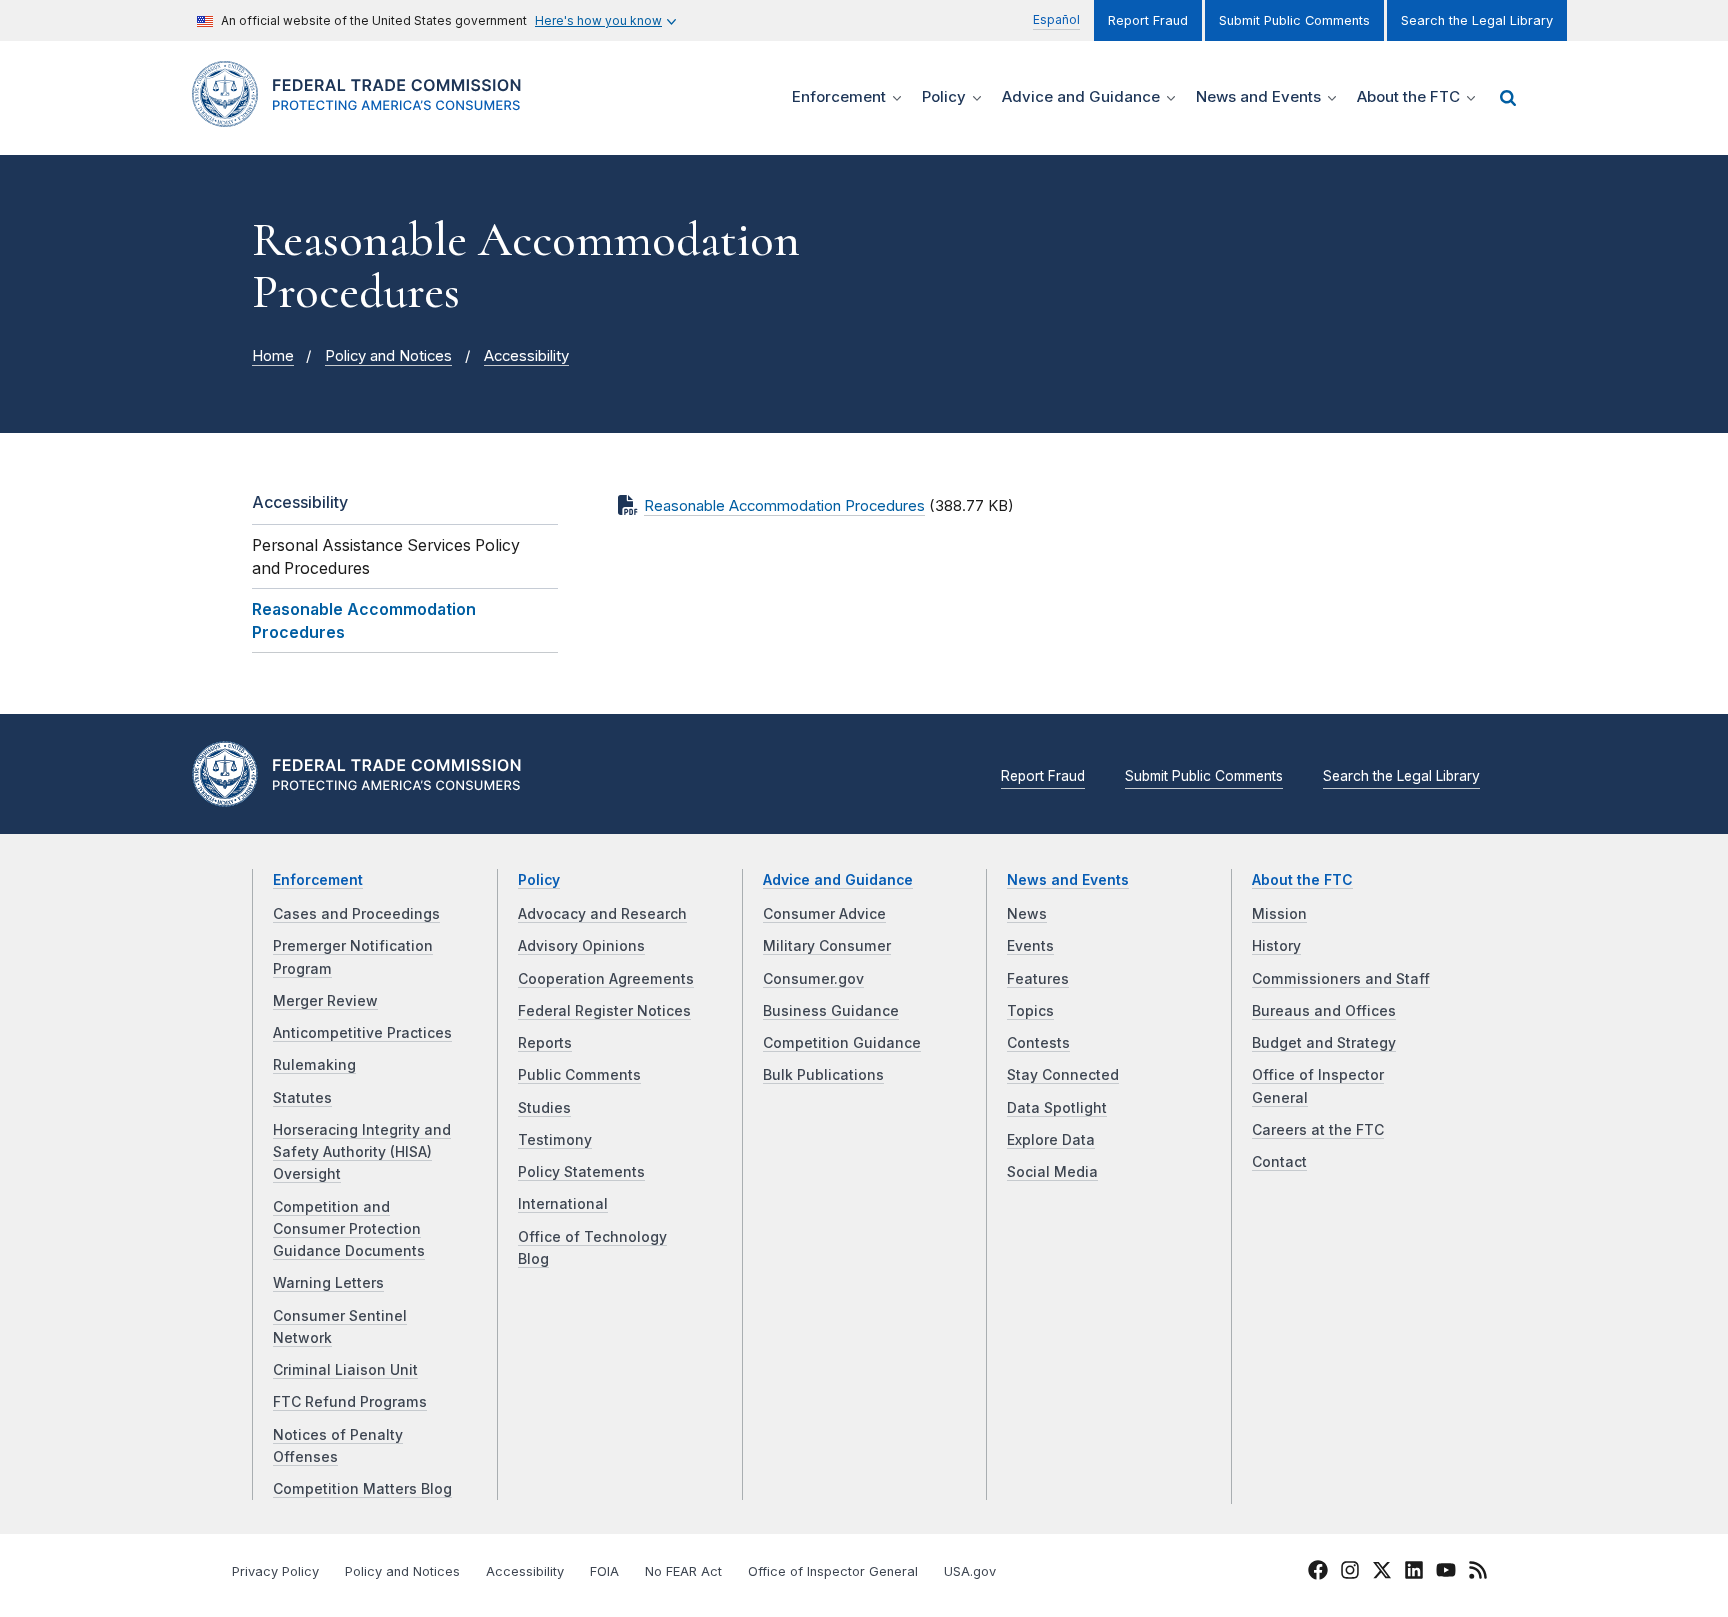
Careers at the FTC (1318, 1130)
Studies (544, 1108)
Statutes (302, 1098)
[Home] (364, 115)
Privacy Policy (275, 1571)
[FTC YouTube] (1446, 1573)
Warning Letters (328, 1283)
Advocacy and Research (602, 914)
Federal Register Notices (604, 1011)
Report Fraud (1148, 20)
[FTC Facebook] (1318, 1573)
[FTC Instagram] (1350, 1573)
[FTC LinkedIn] (1414, 1573)
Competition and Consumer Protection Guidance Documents (349, 1229)
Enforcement (318, 880)
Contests (1038, 1043)
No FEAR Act (683, 1571)
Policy (539, 880)
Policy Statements (581, 1172)
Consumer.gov (813, 979)
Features (1038, 979)
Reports (545, 1043)
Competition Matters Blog (362, 1489)
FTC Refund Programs (350, 1402)
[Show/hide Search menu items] (1508, 98)
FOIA (604, 1571)
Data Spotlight (1057, 1108)
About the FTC (1302, 880)
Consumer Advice (824, 914)
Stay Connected (1063, 1075)
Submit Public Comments (1294, 20)
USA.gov (970, 1571)
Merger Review (325, 1001)
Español (1056, 19)
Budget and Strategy (1324, 1043)
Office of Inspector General (833, 1571)
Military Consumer (827, 946)
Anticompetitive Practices (362, 1033)
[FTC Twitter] (1382, 1569)
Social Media (1052, 1172)
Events (1030, 946)
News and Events (1068, 880)
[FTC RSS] (1478, 1573)
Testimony (555, 1140)
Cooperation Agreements (606, 979)
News (1027, 914)
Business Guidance (831, 1011)
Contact (1279, 1162)
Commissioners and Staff (1341, 979)
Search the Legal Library (1477, 20)
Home (273, 356)
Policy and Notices (388, 356)
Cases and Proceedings (356, 914)
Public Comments (579, 1075)
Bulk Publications (823, 1075)
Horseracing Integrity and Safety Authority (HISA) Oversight (362, 1152)
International (563, 1204)
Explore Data (1051, 1140)
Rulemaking (314, 1065)
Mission (1279, 914)
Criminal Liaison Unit (345, 1370)
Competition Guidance (842, 1043)
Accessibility (526, 356)
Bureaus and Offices (1324, 1011)
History (1276, 946)
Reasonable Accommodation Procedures (784, 506)
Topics (1030, 1011)
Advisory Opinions (581, 946)
